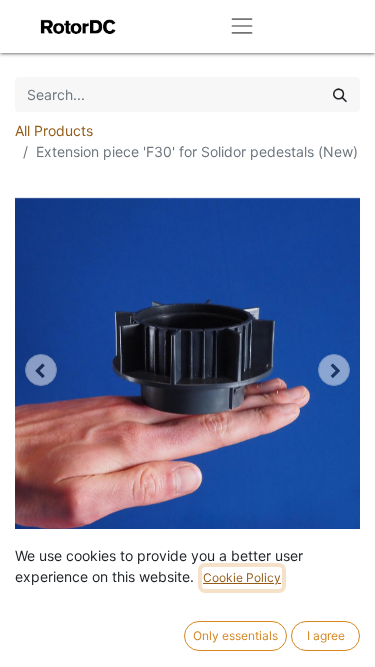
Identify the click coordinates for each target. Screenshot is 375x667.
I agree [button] (326, 635)
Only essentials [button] (235, 635)
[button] (41, 370)
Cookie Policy (242, 577)
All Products (54, 130)
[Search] (340, 94)
